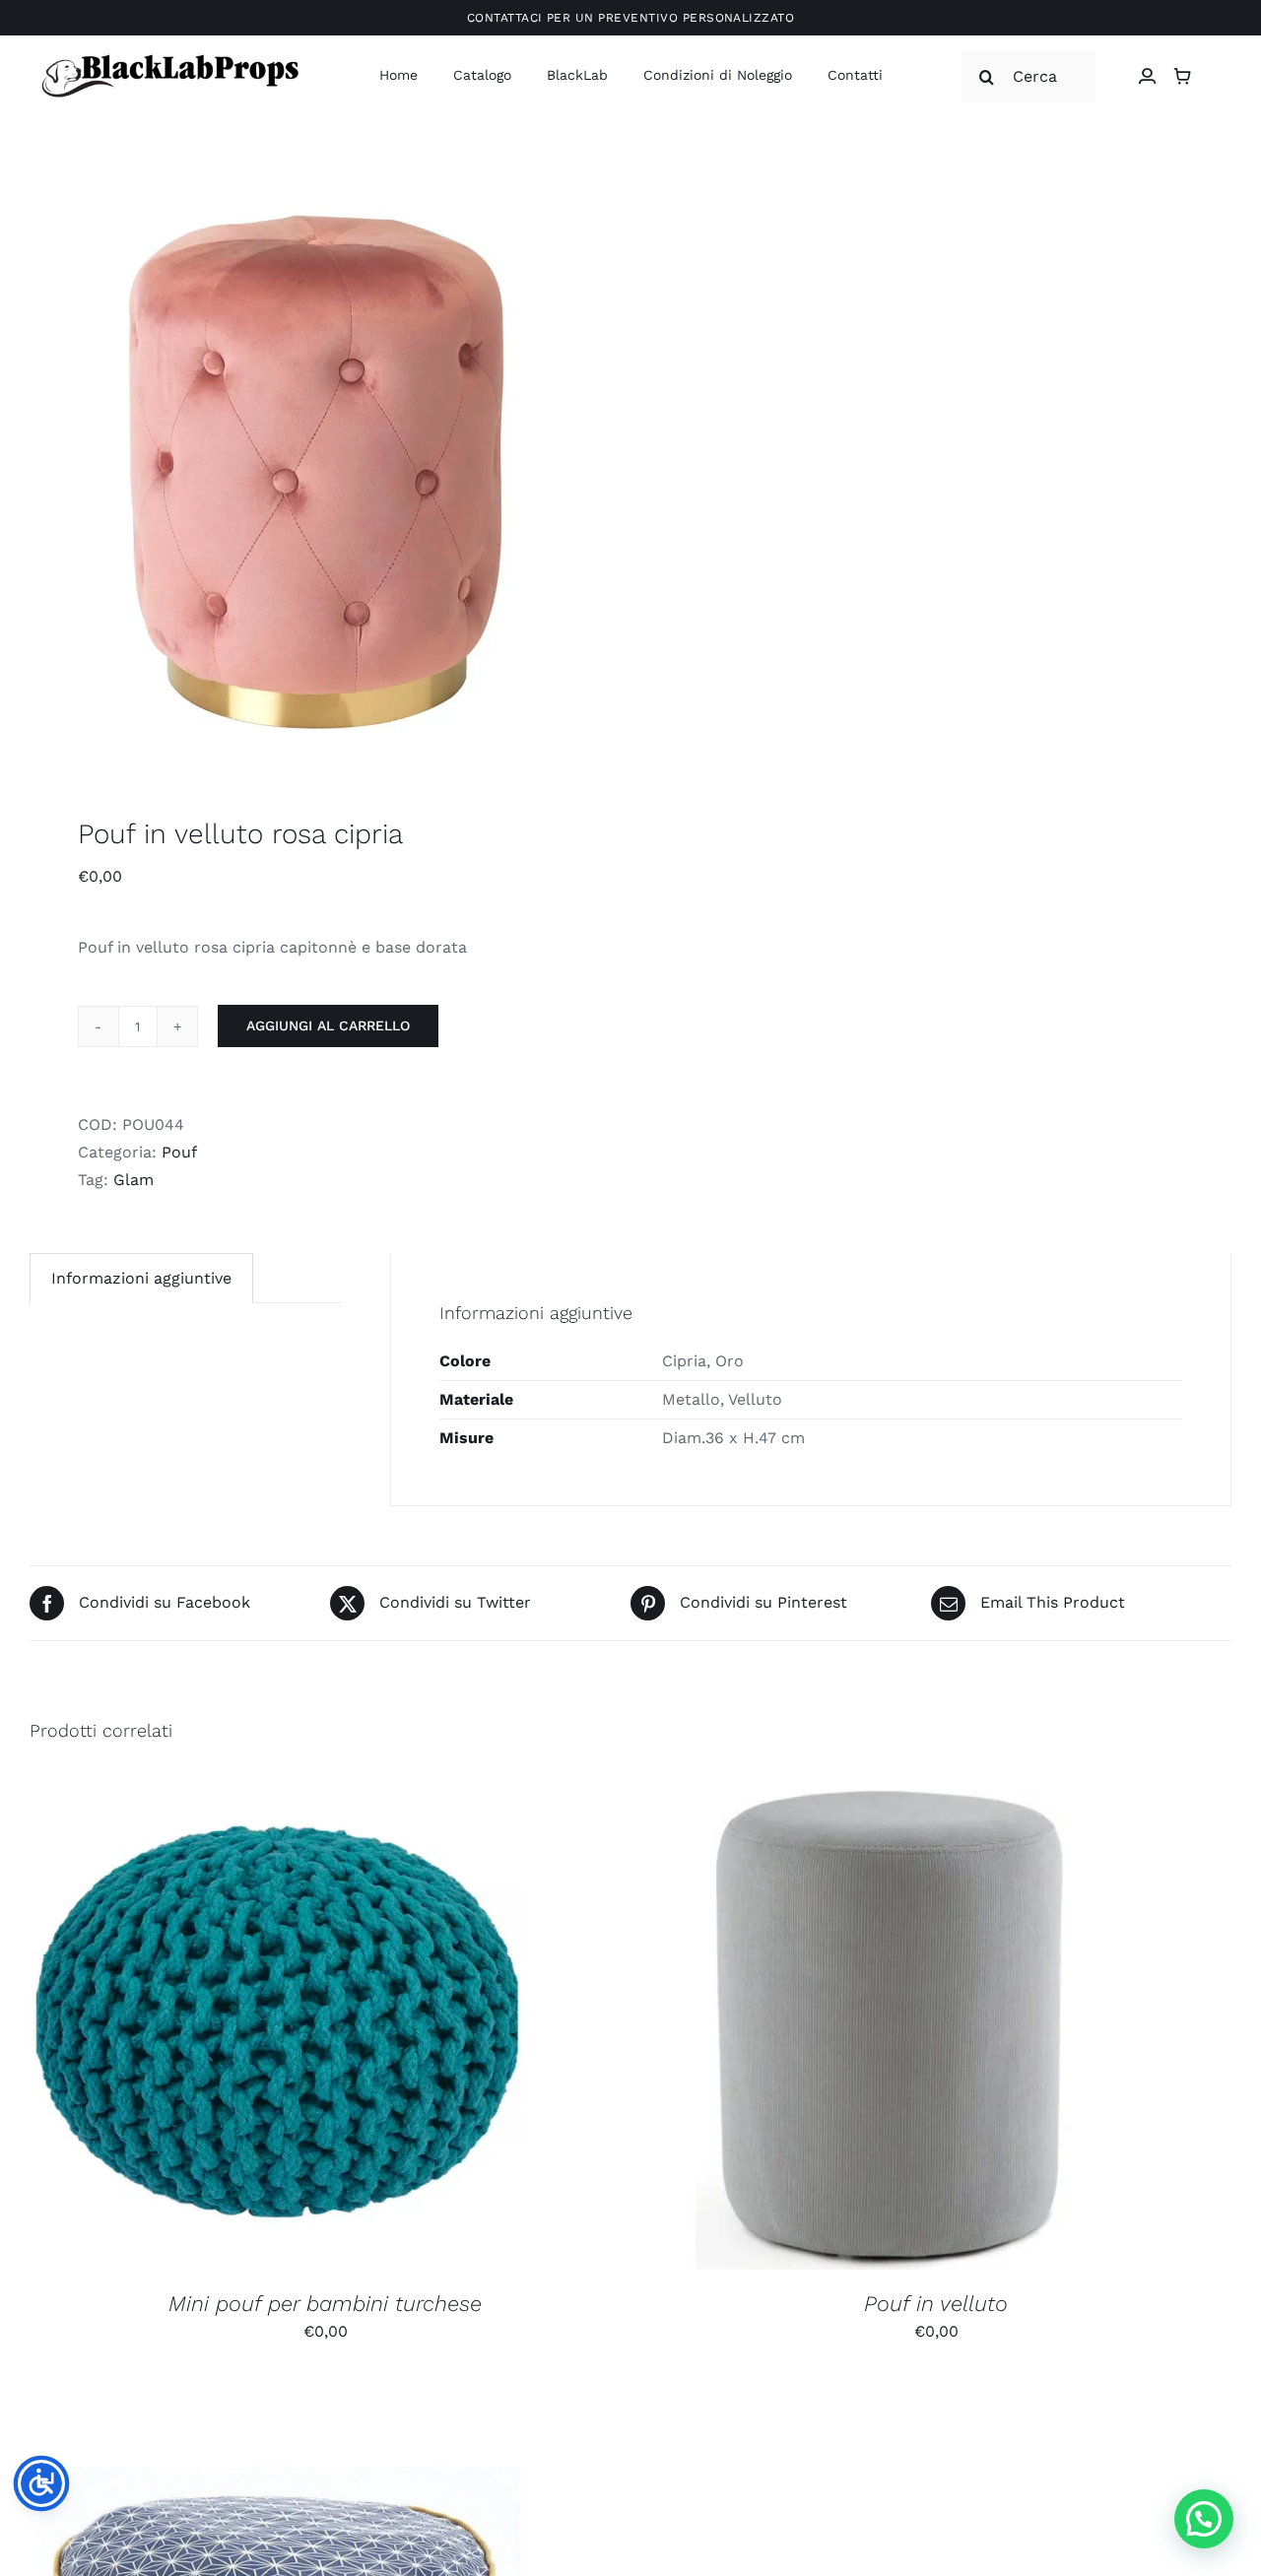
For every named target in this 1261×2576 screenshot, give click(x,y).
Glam (133, 1180)
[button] (1204, 2519)
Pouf (179, 1152)
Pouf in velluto (936, 2304)
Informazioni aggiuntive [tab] (141, 1278)
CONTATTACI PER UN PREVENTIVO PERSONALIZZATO (631, 18)
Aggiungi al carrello (328, 1025)
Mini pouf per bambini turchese (325, 2304)
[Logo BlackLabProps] (169, 59)
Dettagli (381, 2027)
